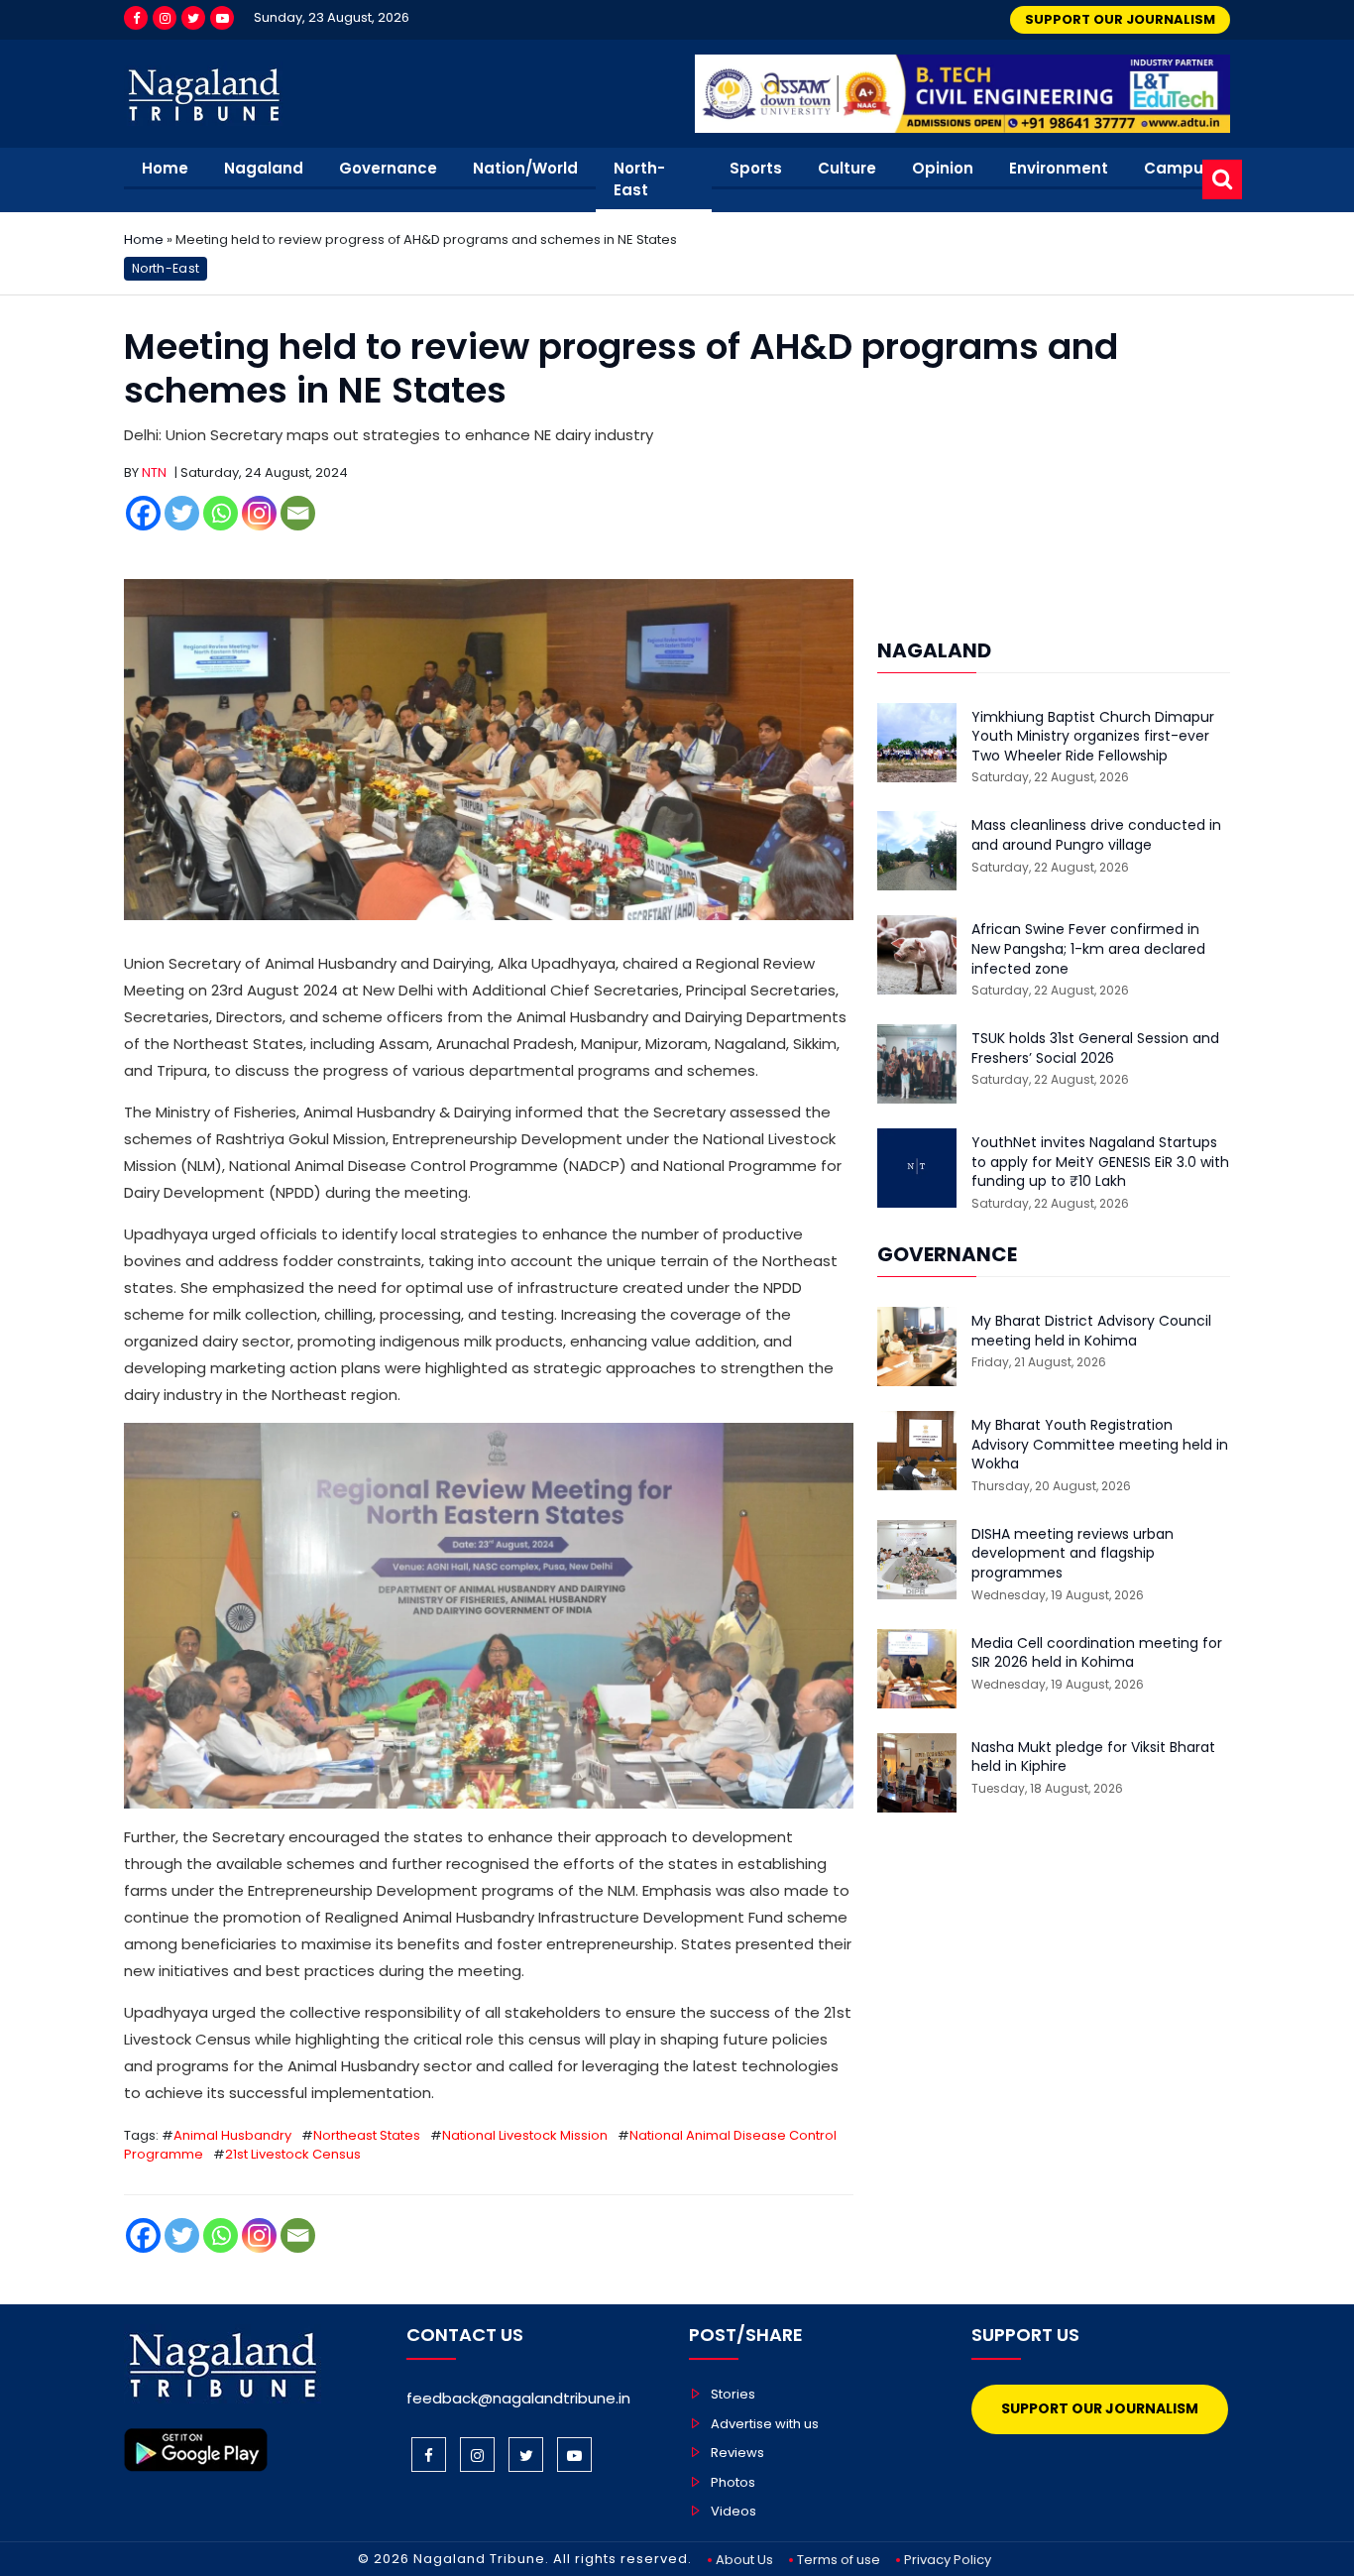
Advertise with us (765, 2424)
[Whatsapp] (221, 513)
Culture (847, 168)
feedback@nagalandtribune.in (518, 2398)
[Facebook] (136, 18)
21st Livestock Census (293, 2154)
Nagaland (264, 168)
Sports (756, 168)
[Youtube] (222, 18)
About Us (744, 2560)
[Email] (298, 513)
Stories (733, 2394)
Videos (733, 2511)
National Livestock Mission (525, 2135)
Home (165, 168)
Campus (1178, 168)
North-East (639, 179)
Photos (733, 2482)
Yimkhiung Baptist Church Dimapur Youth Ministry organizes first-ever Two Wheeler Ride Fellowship (1093, 737)
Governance (388, 168)
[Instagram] (165, 18)
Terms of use (839, 2560)
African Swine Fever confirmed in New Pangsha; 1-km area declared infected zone (1088, 949)
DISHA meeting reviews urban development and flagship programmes (1072, 1554)
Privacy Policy (948, 2560)
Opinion (943, 168)
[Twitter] (193, 18)
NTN (154, 472)
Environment (1059, 168)
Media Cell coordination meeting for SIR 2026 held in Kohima (1097, 1653)
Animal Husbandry (232, 2135)
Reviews (737, 2453)
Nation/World (525, 168)
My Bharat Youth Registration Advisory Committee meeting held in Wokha (1100, 1445)
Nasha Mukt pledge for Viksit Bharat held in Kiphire (1093, 1757)
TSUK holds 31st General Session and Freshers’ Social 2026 (1095, 1049)
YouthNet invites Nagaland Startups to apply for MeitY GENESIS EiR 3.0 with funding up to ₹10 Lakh (1100, 1162)
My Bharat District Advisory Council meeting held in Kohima (1091, 1331)
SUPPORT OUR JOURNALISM (1120, 19)
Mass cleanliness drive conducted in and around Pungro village (1096, 835)
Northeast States (367, 2135)
